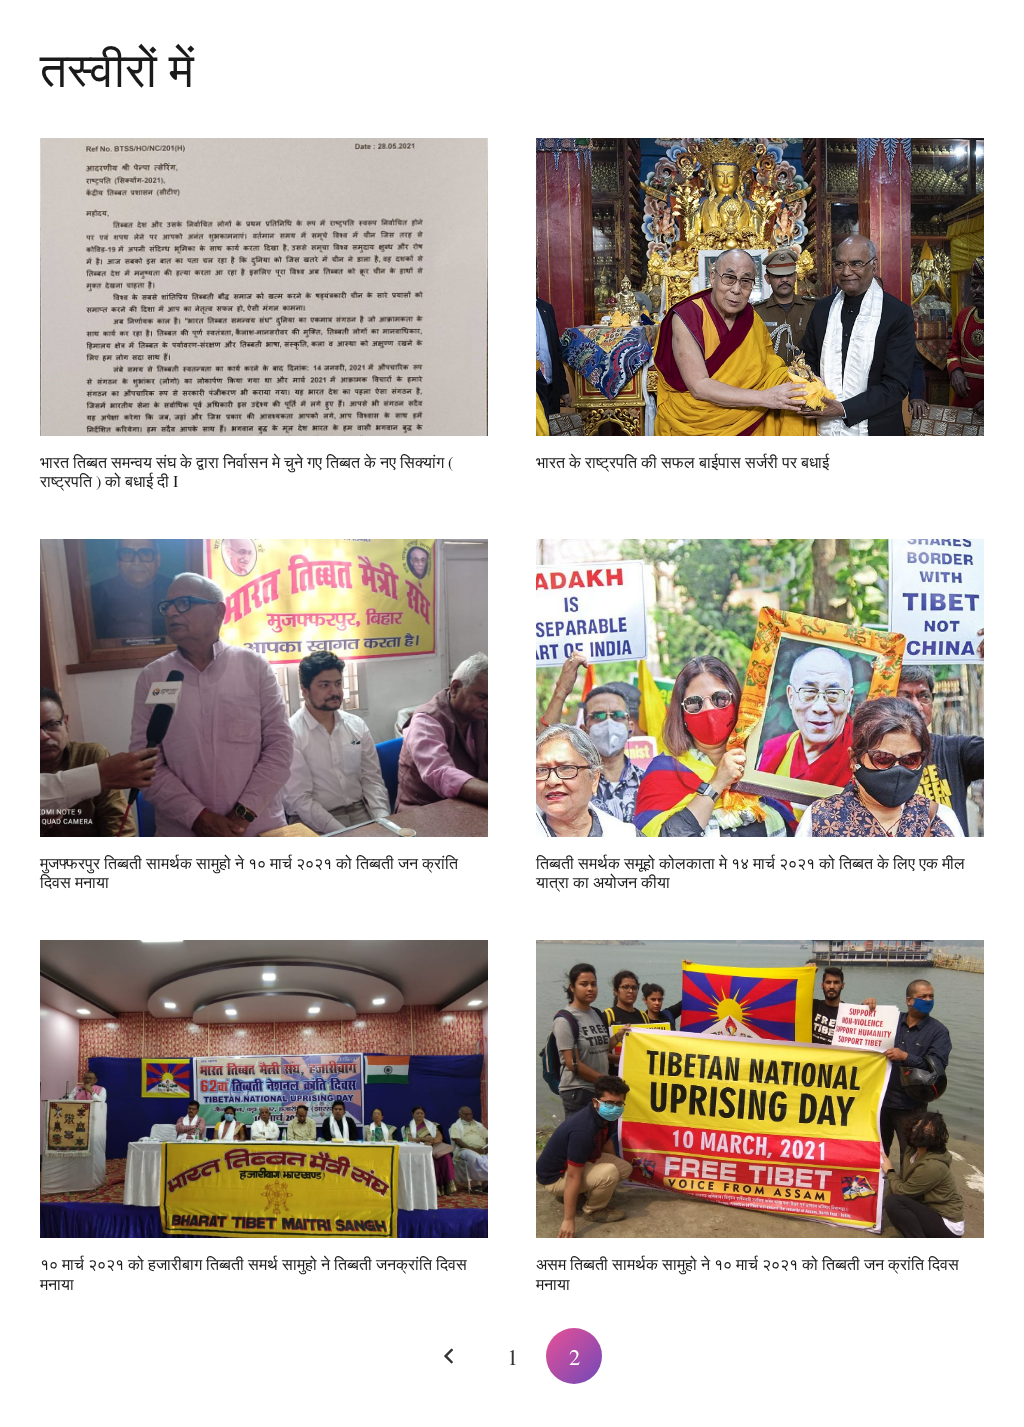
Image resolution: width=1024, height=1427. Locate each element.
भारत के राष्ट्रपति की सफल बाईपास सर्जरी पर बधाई (682, 461)
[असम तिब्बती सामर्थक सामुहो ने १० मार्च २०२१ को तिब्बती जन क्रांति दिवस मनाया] (760, 1089)
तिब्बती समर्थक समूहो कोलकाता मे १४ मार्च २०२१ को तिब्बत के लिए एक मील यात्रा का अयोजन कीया (750, 872)
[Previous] (450, 1356)
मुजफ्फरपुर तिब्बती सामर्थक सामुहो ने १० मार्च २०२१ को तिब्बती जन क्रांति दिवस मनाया (249, 872)
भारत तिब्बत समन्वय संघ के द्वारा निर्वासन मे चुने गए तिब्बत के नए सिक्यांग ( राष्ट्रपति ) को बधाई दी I (246, 471)
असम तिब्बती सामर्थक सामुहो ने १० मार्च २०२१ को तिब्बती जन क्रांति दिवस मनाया (747, 1273)
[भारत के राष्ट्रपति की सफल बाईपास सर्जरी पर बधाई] (760, 287)
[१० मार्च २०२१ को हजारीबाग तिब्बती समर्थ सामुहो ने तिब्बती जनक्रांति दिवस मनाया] (264, 1089)
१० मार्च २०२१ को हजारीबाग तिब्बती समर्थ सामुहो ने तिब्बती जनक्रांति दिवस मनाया (253, 1273)
